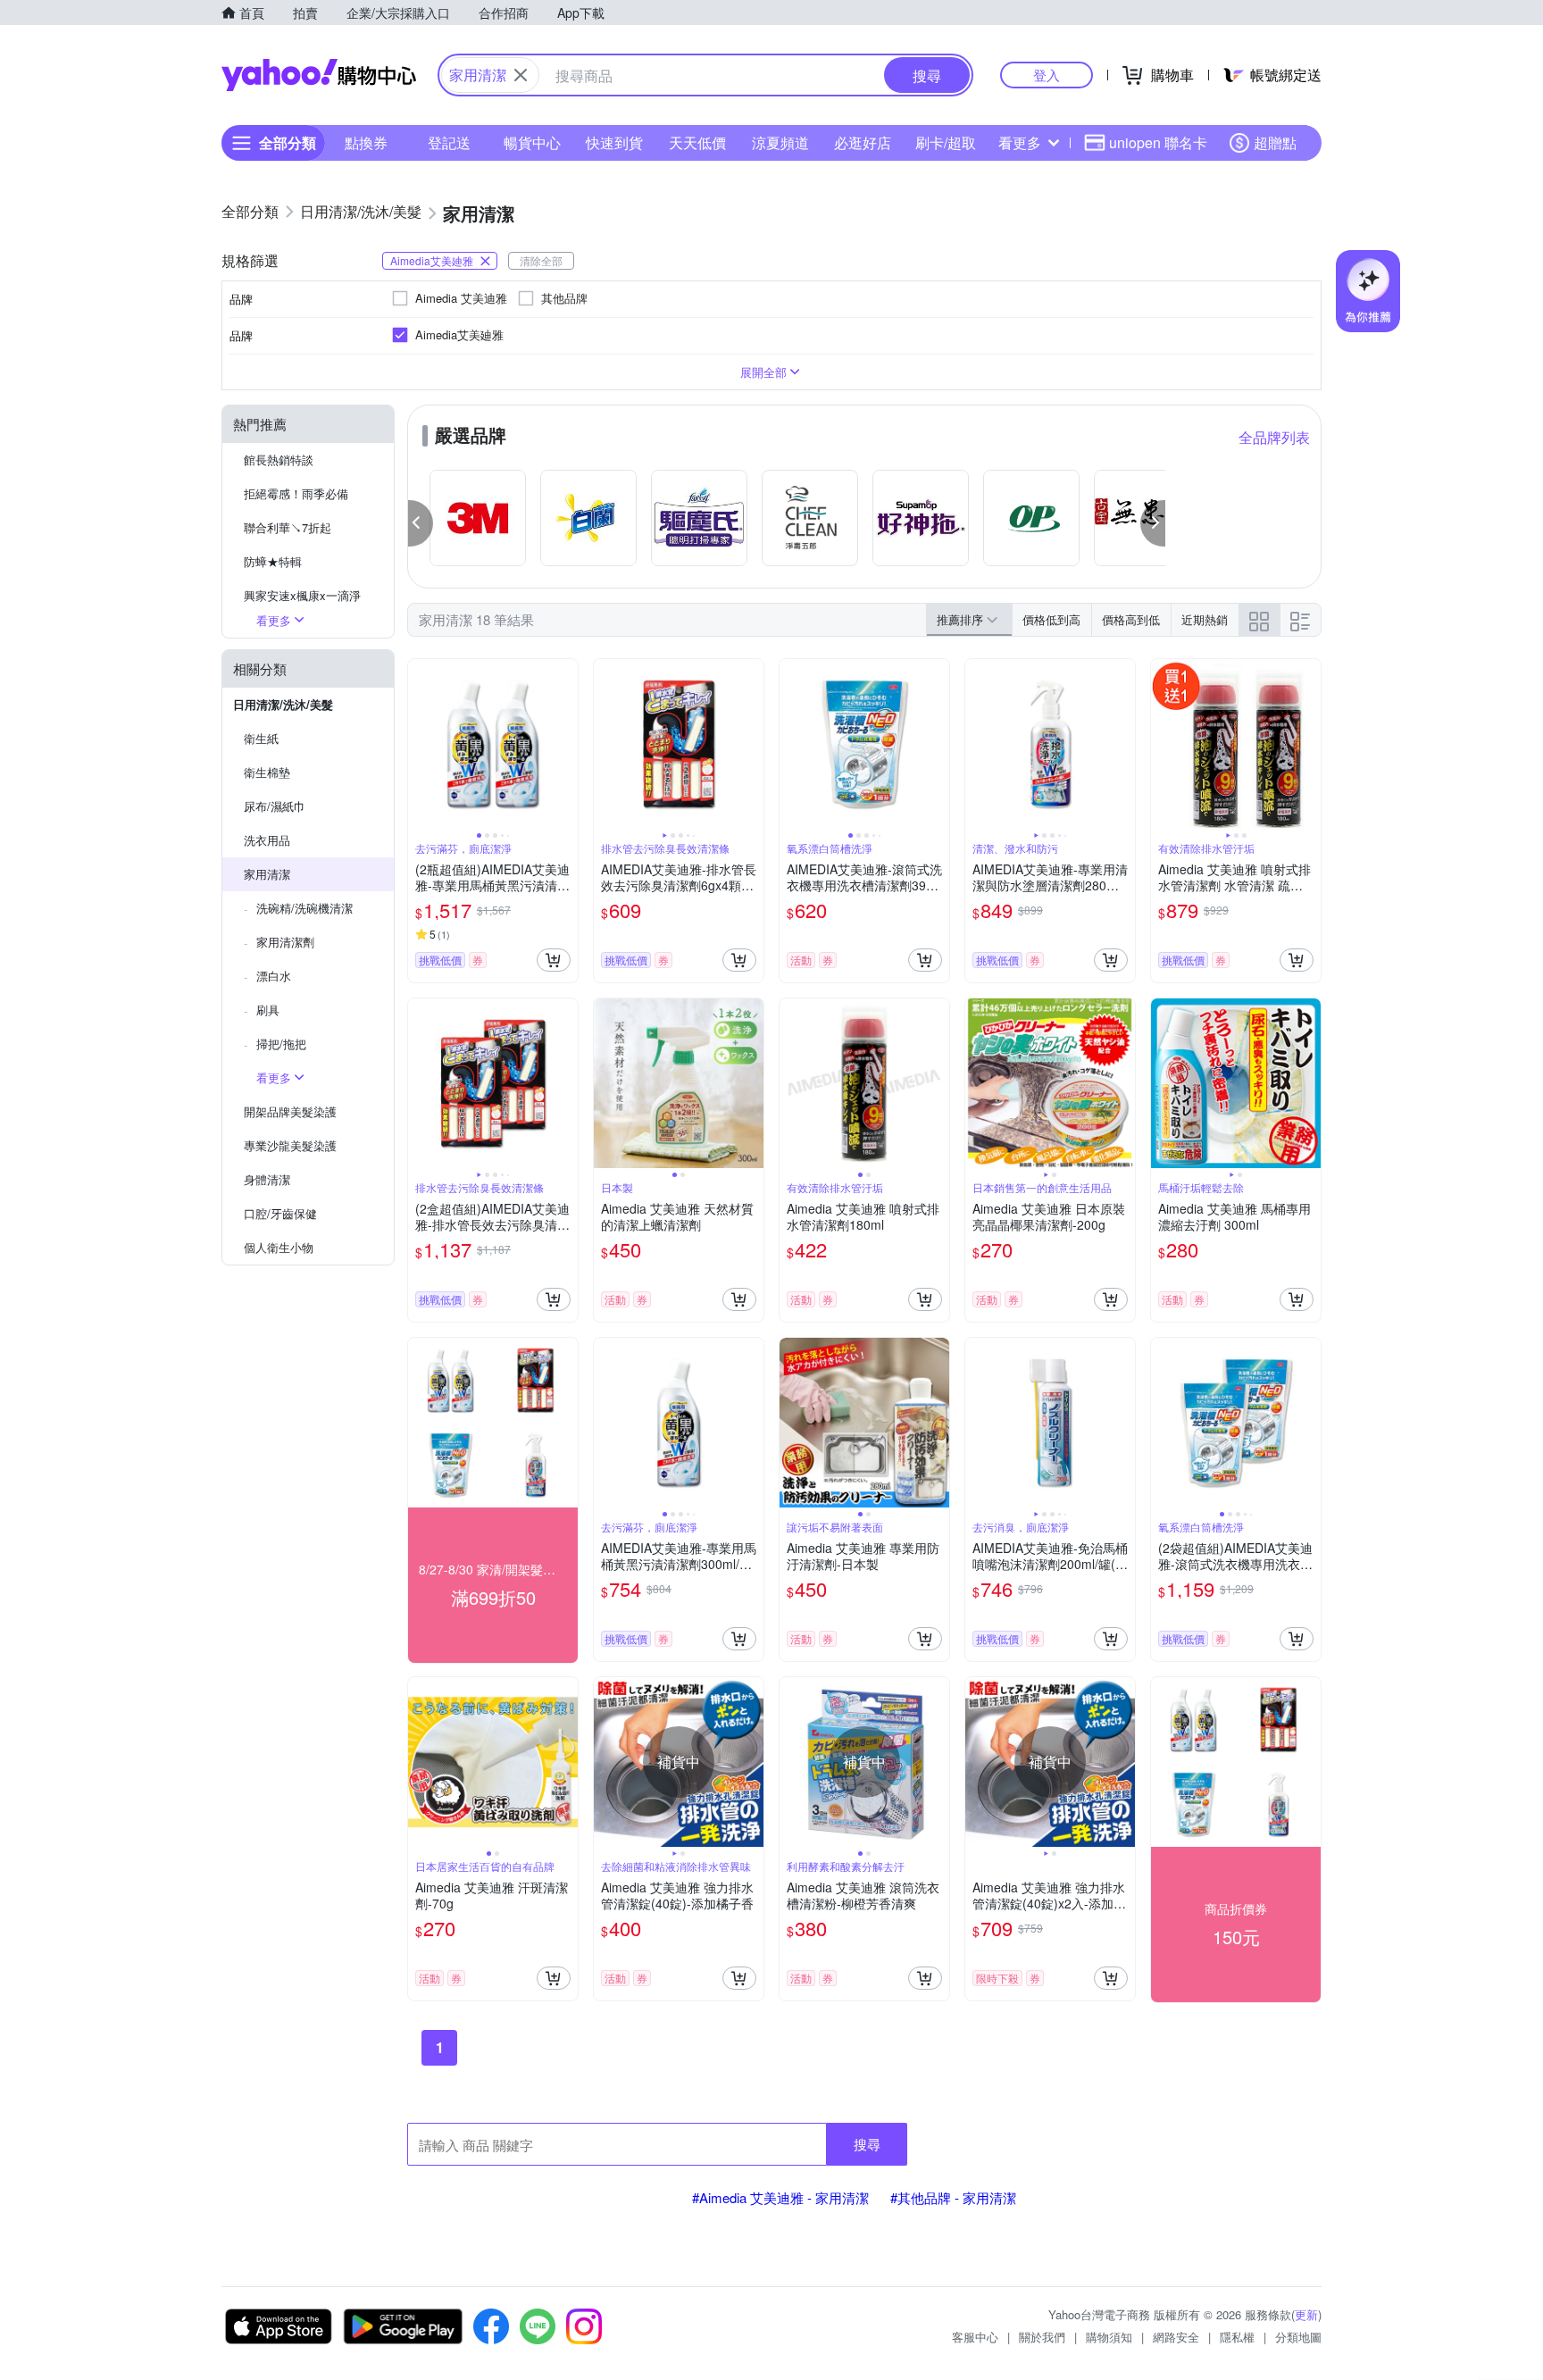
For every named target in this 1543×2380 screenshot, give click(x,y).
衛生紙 (261, 738)
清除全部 (541, 260)
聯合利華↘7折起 (288, 527)
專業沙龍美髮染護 (290, 1145)
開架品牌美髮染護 (290, 1111)
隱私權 (1237, 2337)
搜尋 (867, 2144)
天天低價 (697, 142)
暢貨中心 (532, 142)
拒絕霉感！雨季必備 (296, 493)
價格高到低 (1131, 619)
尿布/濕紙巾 (275, 806)
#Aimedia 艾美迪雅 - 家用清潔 (780, 2197)
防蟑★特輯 (273, 561)
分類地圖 (1298, 2337)
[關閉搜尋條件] (521, 75)
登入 (1047, 75)
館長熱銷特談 (279, 459)
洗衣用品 (267, 840)
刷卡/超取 (946, 142)
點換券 (366, 142)
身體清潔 (267, 1179)
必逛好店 (863, 142)
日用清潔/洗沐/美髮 (283, 704)
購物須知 (1109, 2337)
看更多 (1020, 142)
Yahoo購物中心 (319, 75)
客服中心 (975, 2337)
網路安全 (1176, 2337)
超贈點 (1275, 142)
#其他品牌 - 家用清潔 (953, 2197)
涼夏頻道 (780, 142)
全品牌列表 (1274, 437)
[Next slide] (566, 744)
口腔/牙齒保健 (280, 1213)
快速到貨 (614, 142)
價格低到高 (1051, 619)
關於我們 (1042, 2337)
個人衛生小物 (279, 1247)
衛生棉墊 (267, 772)
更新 (1306, 2314)
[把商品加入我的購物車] (554, 960)
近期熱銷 (1205, 619)
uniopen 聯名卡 (1158, 142)
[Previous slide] (420, 744)
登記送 (449, 142)
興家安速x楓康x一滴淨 (302, 595)
